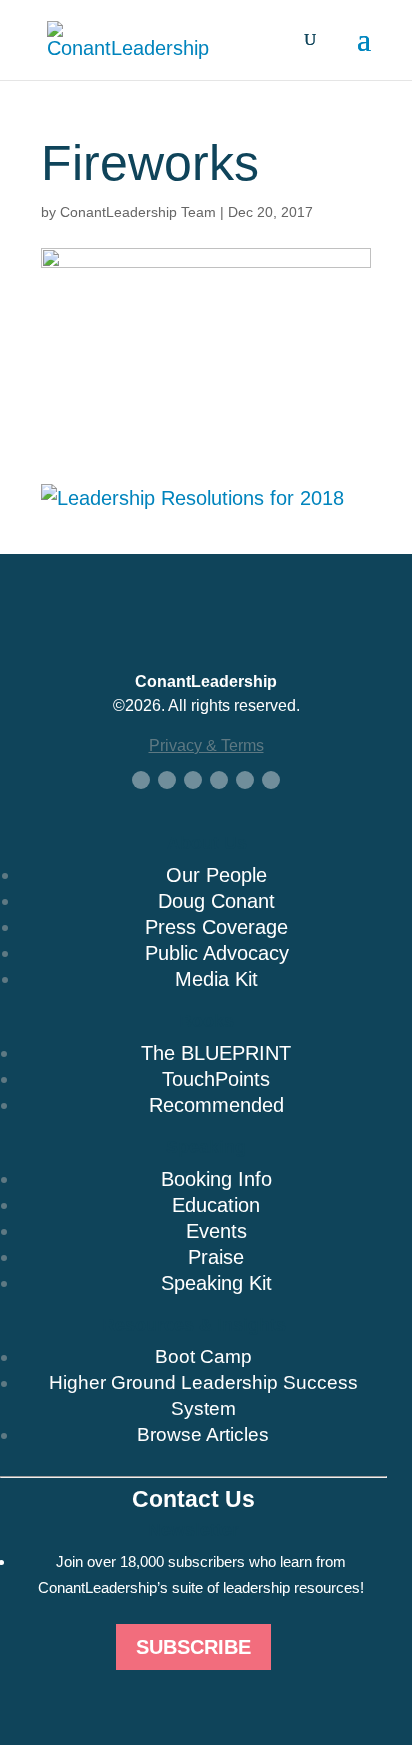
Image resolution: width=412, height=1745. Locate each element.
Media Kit (216, 979)
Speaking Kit (216, 1283)
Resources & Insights (194, 1325)
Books (206, 1021)
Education (216, 1205)
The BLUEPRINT (216, 1053)
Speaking (206, 1147)
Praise (216, 1257)
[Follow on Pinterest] (271, 780)
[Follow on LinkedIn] (193, 780)
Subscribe (193, 1647)
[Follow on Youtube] (219, 780)
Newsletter (193, 1530)
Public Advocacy (217, 953)
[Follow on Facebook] (141, 780)
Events (216, 1231)
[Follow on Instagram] (245, 780)
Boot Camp (203, 1356)
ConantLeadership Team (138, 212)
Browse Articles (203, 1434)
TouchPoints (216, 1079)
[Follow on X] (167, 780)
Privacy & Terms (206, 745)
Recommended (216, 1105)
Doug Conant (216, 901)
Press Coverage (216, 927)
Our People (216, 875)
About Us (207, 843)
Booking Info (216, 1179)
